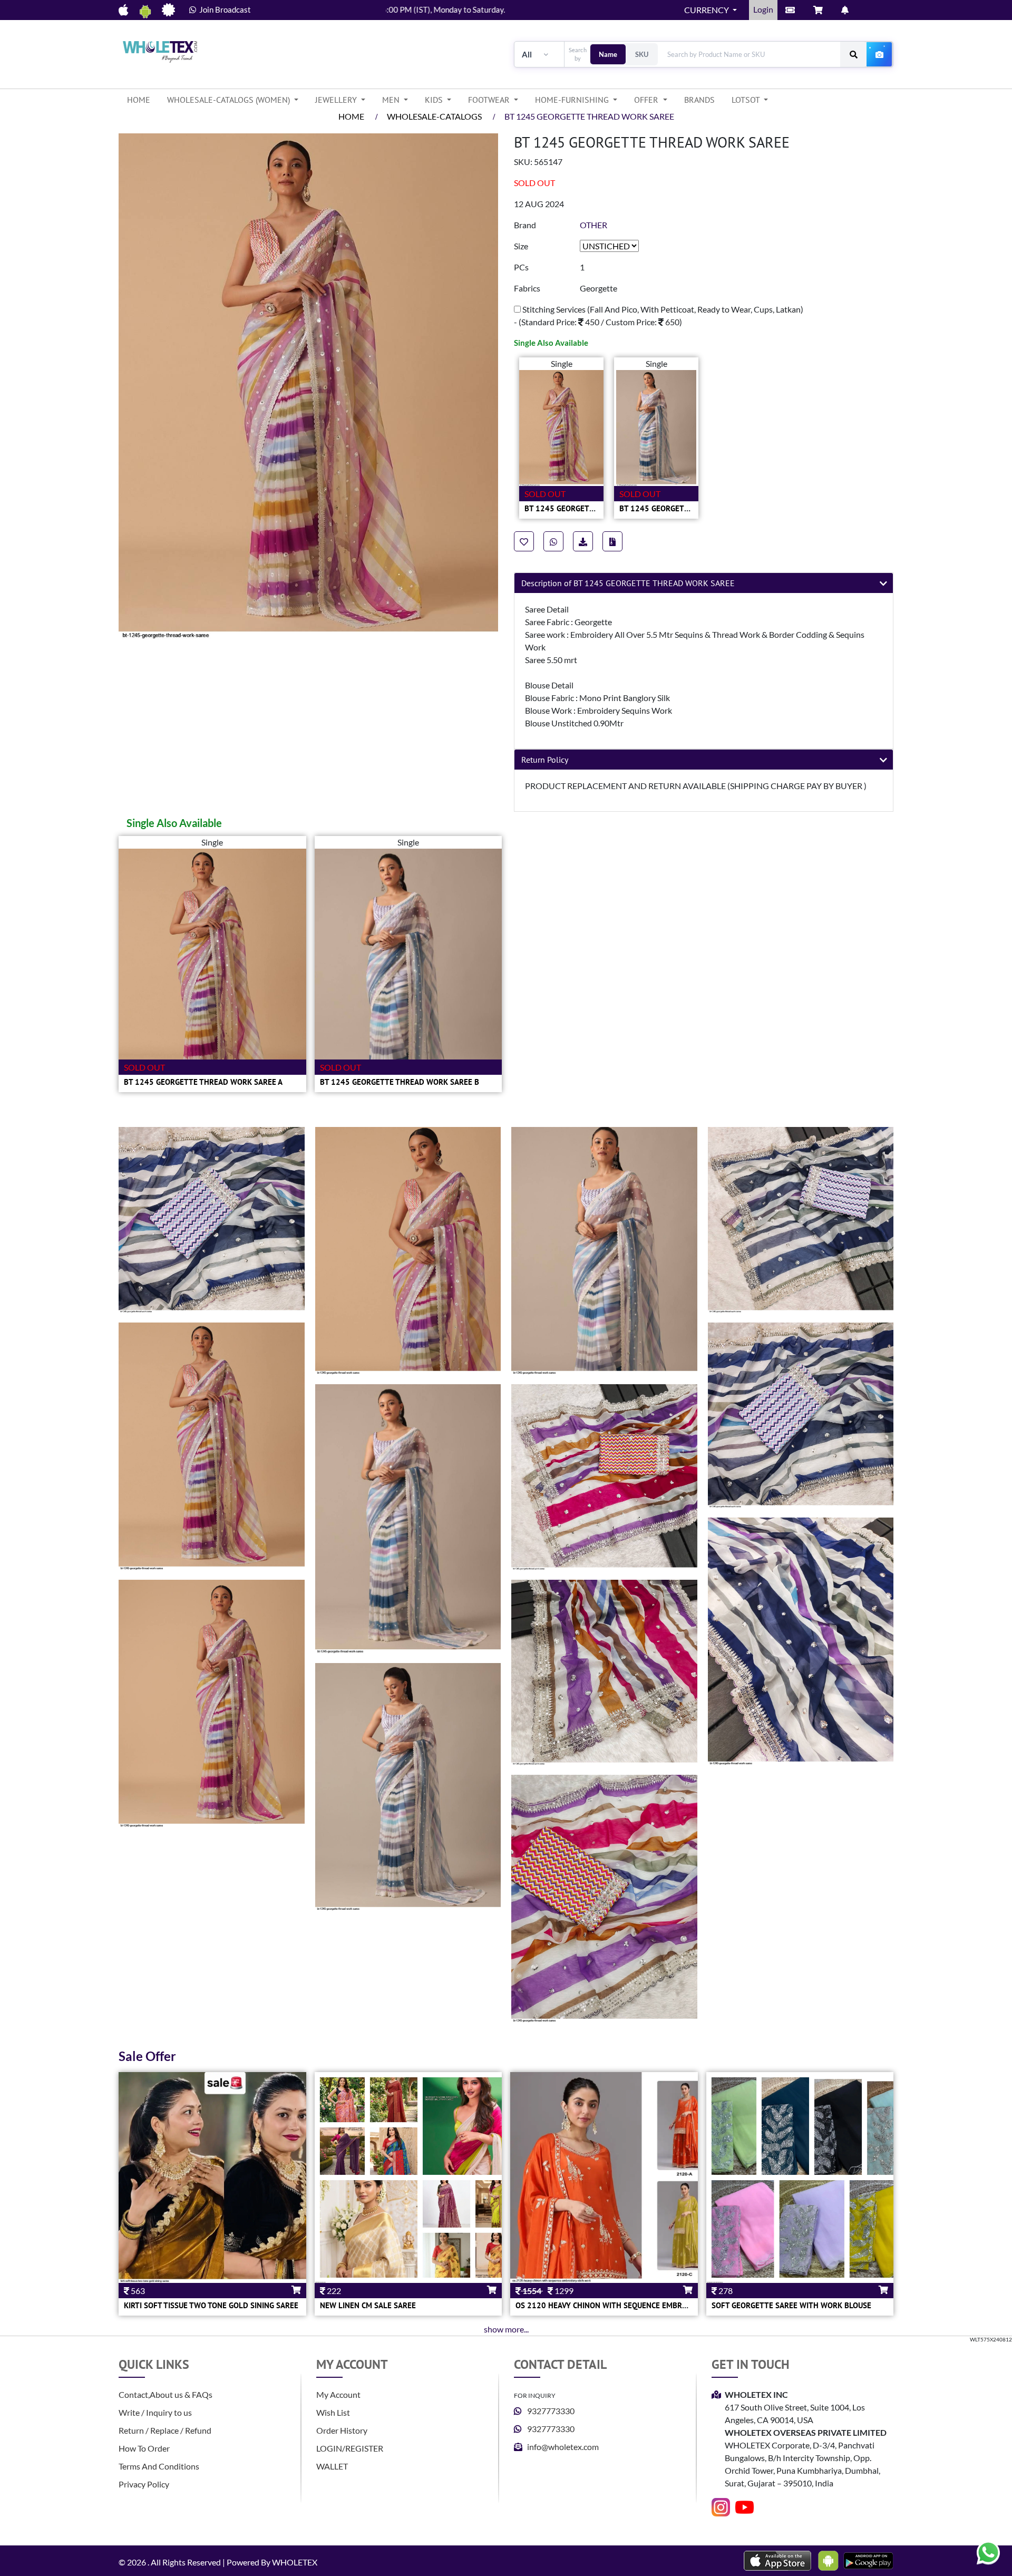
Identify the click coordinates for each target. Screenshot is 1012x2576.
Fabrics (527, 288)
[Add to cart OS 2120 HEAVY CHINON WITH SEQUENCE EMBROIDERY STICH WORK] (633, 2290)
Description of (628, 583)
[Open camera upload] (880, 54)
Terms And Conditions (159, 2466)
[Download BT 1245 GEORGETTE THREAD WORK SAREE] (612, 541)
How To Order (144, 2448)
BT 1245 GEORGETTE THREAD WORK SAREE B (400, 1082)
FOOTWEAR (490, 100)
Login (763, 9)
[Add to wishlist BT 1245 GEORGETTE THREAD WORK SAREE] (524, 541)
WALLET (332, 2466)
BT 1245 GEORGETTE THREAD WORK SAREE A (203, 1082)
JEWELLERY (337, 100)
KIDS (435, 100)
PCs (521, 267)
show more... (506, 2329)
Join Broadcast (223, 9)
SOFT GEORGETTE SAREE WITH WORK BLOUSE (791, 2305)
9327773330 (551, 2411)
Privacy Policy (144, 2484)
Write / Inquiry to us (155, 2412)
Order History (342, 2430)
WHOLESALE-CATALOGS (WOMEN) (230, 100)
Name (608, 54)
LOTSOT (747, 100)
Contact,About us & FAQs (166, 2394)
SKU (642, 54)
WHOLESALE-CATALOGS (434, 116)
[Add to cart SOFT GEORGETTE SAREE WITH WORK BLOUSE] (811, 2290)
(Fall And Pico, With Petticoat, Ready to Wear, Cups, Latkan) (659, 315)
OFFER (647, 100)
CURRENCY (707, 10)
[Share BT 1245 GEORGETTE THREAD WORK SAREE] (553, 541)
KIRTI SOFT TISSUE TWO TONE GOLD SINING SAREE (211, 2305)
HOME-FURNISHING (573, 100)
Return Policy (545, 760)
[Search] (853, 54)
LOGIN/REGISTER (350, 2448)
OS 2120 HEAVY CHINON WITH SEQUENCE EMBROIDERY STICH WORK (635, 2305)
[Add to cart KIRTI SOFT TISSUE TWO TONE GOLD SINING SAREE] (223, 2290)
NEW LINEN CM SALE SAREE (368, 2305)
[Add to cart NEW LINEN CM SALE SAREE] (419, 2290)
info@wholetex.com (563, 2447)
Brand (525, 225)
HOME (143, 99)
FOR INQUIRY (535, 2395)
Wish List (333, 2412)
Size (521, 246)
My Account (338, 2394)
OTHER (593, 225)
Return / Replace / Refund (165, 2430)
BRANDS (699, 100)
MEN (392, 100)
